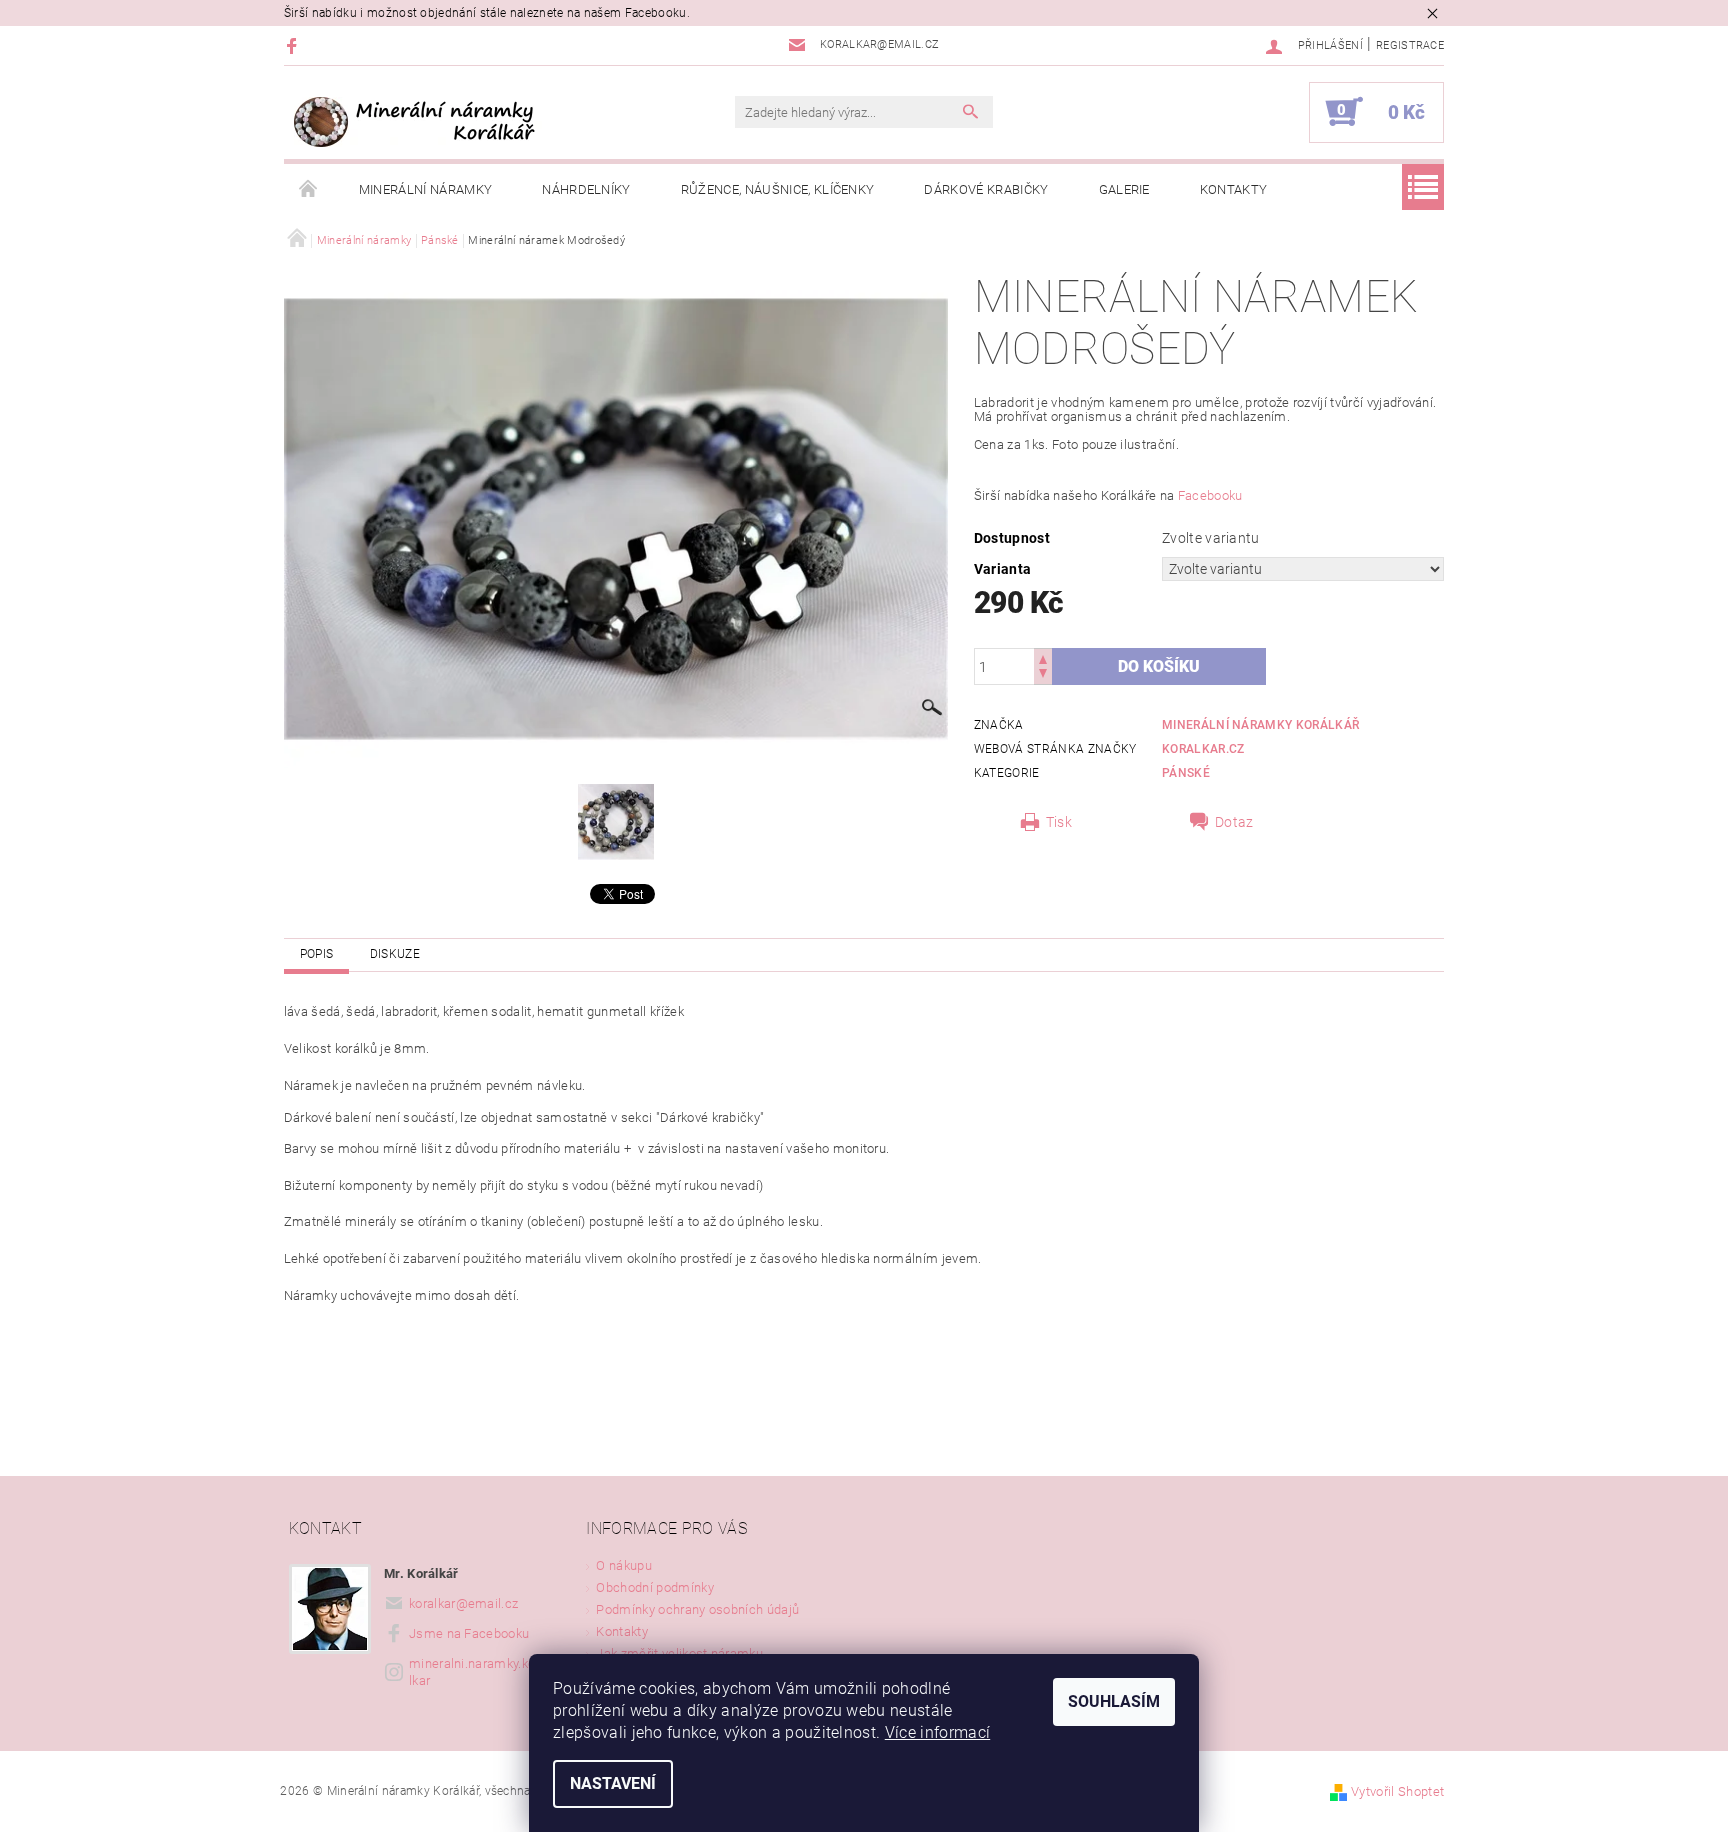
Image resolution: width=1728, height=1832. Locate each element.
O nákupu (624, 1565)
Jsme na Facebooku (469, 1633)
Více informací (937, 1732)
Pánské (1186, 773)
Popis (317, 954)
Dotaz (1234, 822)
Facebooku (1210, 495)
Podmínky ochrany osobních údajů (697, 1609)
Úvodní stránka (309, 190)
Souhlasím (1114, 1701)
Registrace (1410, 45)
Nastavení (613, 1783)
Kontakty (1234, 189)
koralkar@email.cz (463, 1603)
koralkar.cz (1203, 749)
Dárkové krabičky (986, 189)
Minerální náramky (425, 189)
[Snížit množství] (1043, 675)
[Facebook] (294, 45)
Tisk (1059, 822)
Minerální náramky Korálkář (1260, 725)
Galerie (1124, 189)
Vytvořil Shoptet (1397, 1791)
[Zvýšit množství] (1043, 657)
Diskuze (395, 954)
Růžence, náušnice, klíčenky (778, 189)
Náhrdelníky (586, 189)
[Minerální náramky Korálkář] (420, 122)
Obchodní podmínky (654, 1587)
